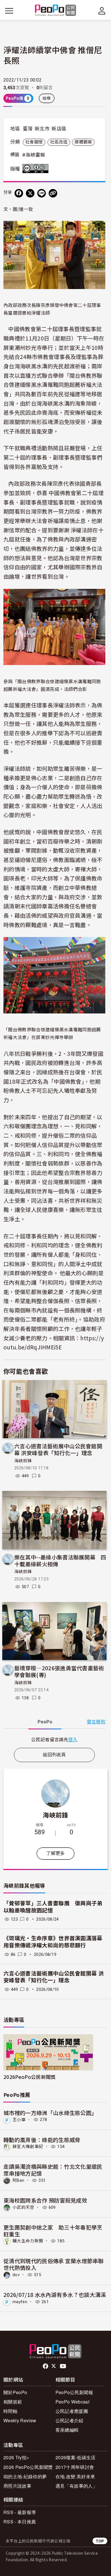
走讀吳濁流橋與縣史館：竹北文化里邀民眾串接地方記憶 (53, 2170)
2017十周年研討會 (75, 2467)
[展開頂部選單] (102, 11)
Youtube (63, 2366)
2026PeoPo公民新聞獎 (29, 2077)
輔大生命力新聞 (28, 2241)
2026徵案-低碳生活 (76, 2457)
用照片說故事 (17, 2486)
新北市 (42, 129)
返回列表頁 (54, 1755)
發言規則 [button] (96, 1722)
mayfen (20, 2302)
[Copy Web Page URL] (53, 193)
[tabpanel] (54, 1739)
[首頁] (56, 11)
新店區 (59, 129)
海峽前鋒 (23, 1461)
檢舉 (47, 98)
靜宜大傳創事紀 (28, 2147)
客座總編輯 (67, 2430)
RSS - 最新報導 (20, 2512)
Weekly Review (20, 2420)
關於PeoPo (15, 2392)
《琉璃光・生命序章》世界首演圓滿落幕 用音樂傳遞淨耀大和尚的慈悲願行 (53, 1942)
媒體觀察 (83, 142)
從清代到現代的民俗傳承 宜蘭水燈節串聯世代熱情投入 (54, 2264)
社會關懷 (34, 142)
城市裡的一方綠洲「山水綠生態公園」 (50, 2113)
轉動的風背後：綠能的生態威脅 (42, 2140)
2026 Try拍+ (16, 2457)
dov (16, 2275)
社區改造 (59, 142)
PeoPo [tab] (45, 1722)
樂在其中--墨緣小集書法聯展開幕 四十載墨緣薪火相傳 (60, 1560)
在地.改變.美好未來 (75, 2476)
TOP (100, 2541)
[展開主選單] (9, 11)
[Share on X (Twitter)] (30, 193)
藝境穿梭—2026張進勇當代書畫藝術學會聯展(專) (59, 1671)
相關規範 (13, 2402)
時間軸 (10, 2411)
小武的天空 (23, 2207)
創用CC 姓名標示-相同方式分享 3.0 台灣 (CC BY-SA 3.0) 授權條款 (37, 169)
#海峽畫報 (34, 155)
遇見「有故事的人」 (76, 2486)
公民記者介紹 (69, 2420)
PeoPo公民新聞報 (74, 2392)
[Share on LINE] (42, 193)
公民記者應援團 (72, 2411)
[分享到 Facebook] (19, 193)
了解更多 (55, 1853)
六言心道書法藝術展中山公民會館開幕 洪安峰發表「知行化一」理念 (58, 1449)
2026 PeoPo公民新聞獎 (28, 2467)
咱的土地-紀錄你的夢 (25, 2476)
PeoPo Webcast (72, 2402)
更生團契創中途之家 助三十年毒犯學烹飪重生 (53, 2231)
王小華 (19, 2120)
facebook (46, 2366)
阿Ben (18, 2180)
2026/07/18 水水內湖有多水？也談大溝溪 (55, 2294)
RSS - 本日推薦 (20, 2522)
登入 (73, 1739)
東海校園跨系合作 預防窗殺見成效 (45, 2200)
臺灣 (28, 129)
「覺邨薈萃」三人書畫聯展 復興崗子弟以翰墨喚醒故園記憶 (53, 1907)
